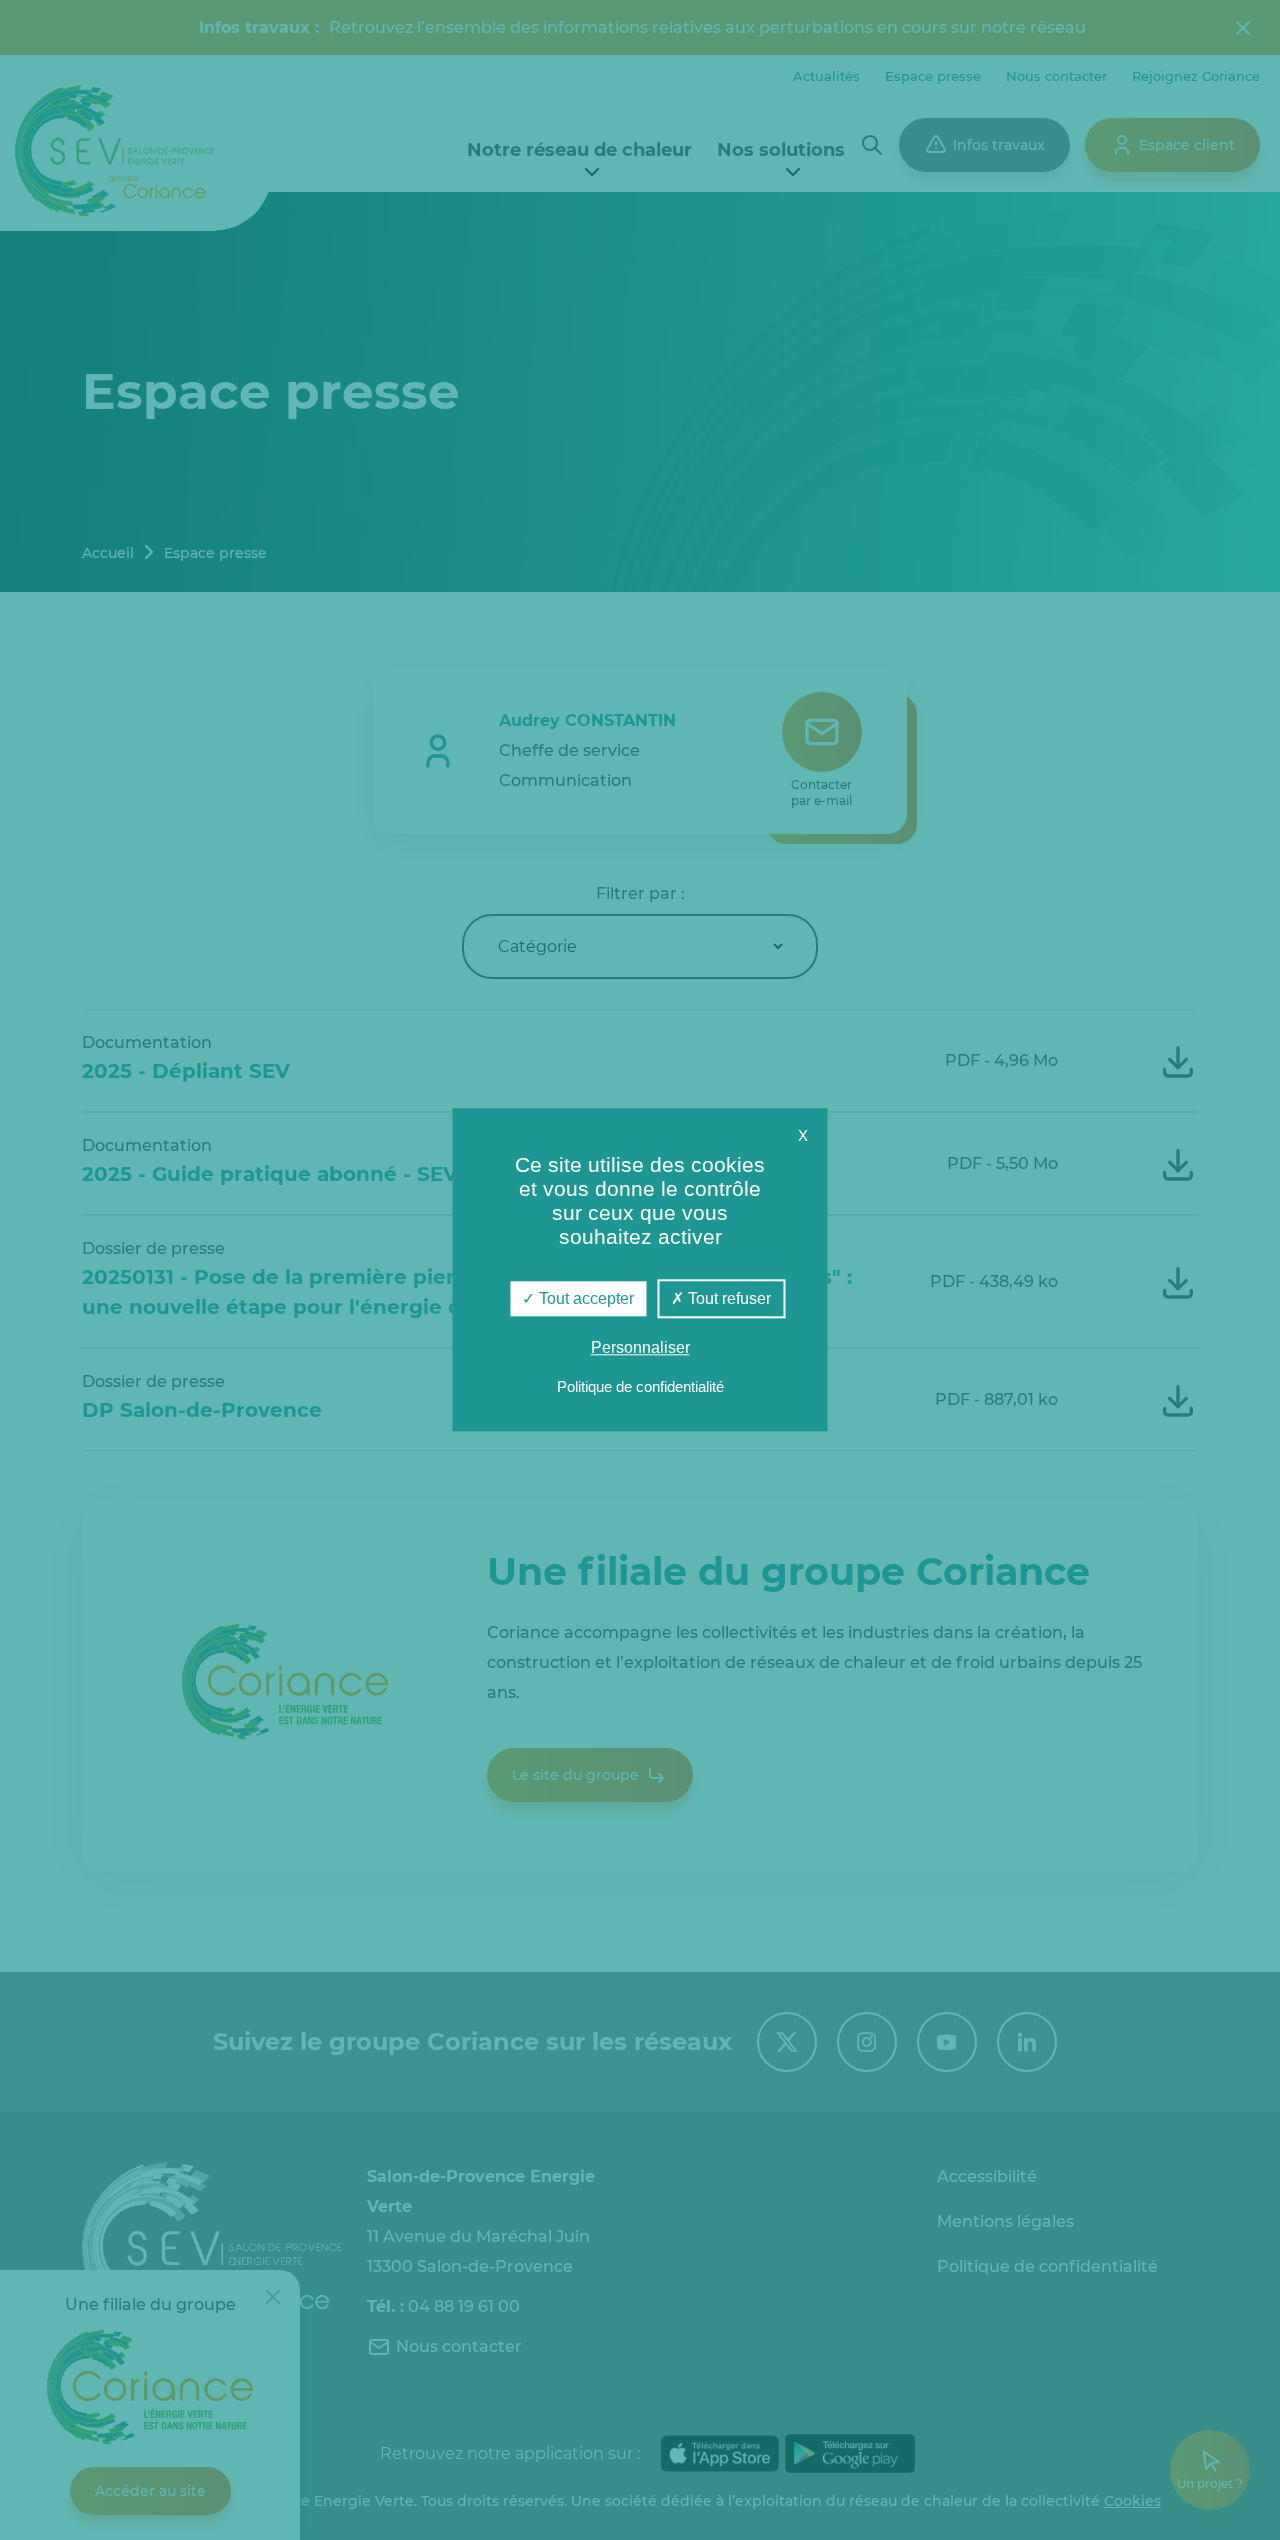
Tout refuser (727, 1298)
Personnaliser (640, 1348)
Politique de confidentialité (640, 1387)
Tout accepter (584, 1298)
